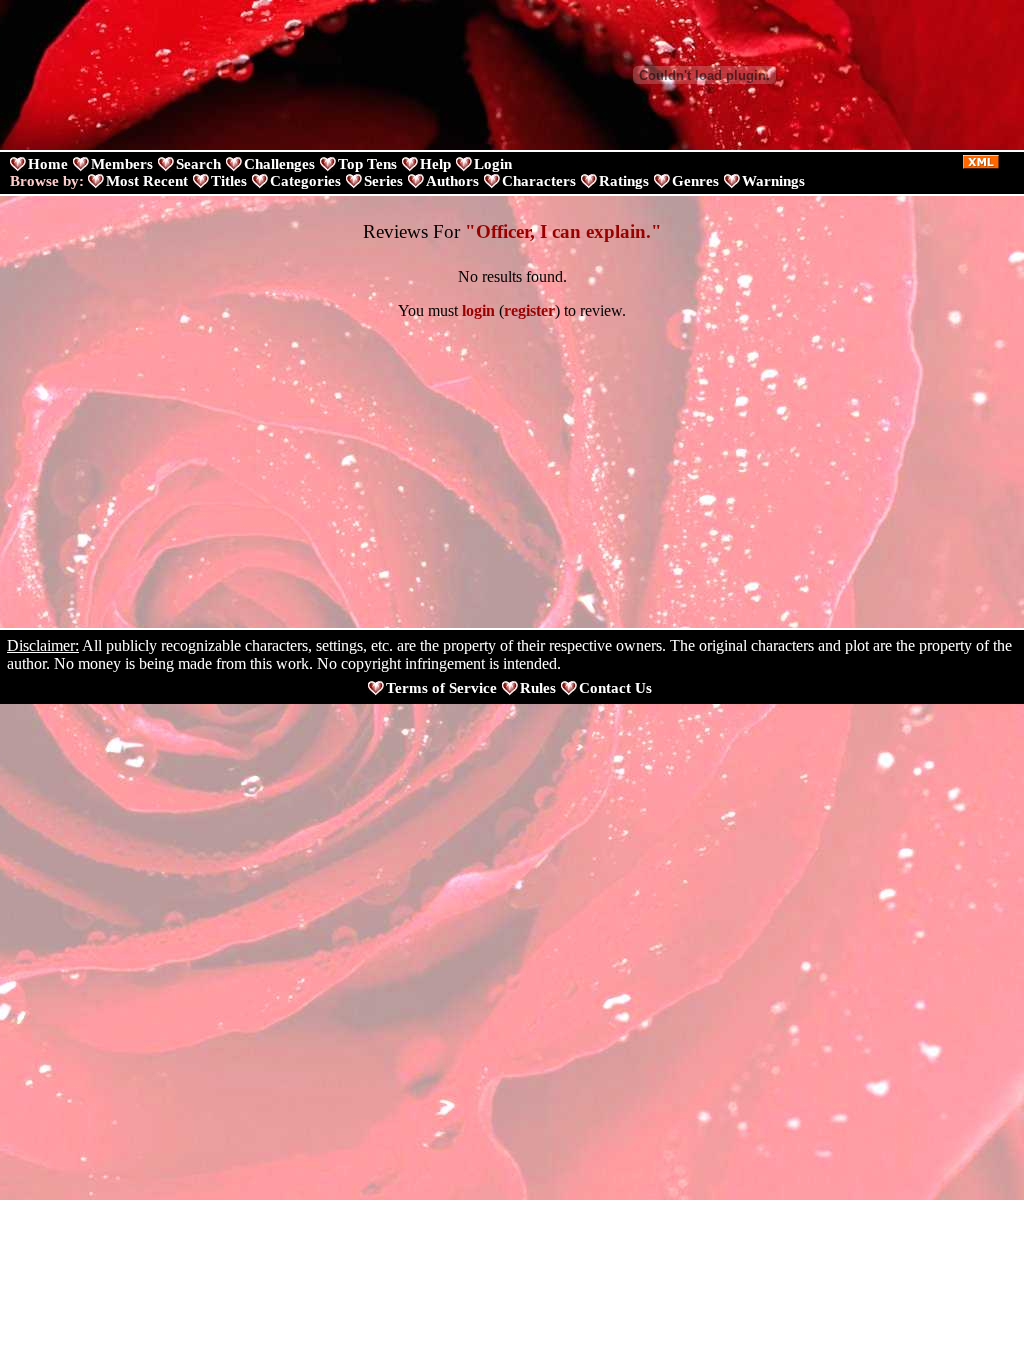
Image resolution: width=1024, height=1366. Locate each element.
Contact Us (615, 688)
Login (493, 164)
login (478, 310)
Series (383, 181)
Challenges (279, 164)
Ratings (624, 181)
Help (435, 164)
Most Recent (147, 181)
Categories (305, 181)
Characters (539, 181)
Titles (229, 181)
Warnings (773, 181)
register (529, 310)
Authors (452, 181)
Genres (695, 181)
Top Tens (367, 164)
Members (122, 164)
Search (198, 164)
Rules (538, 688)
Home (48, 164)
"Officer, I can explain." (563, 231)
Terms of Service (441, 688)
